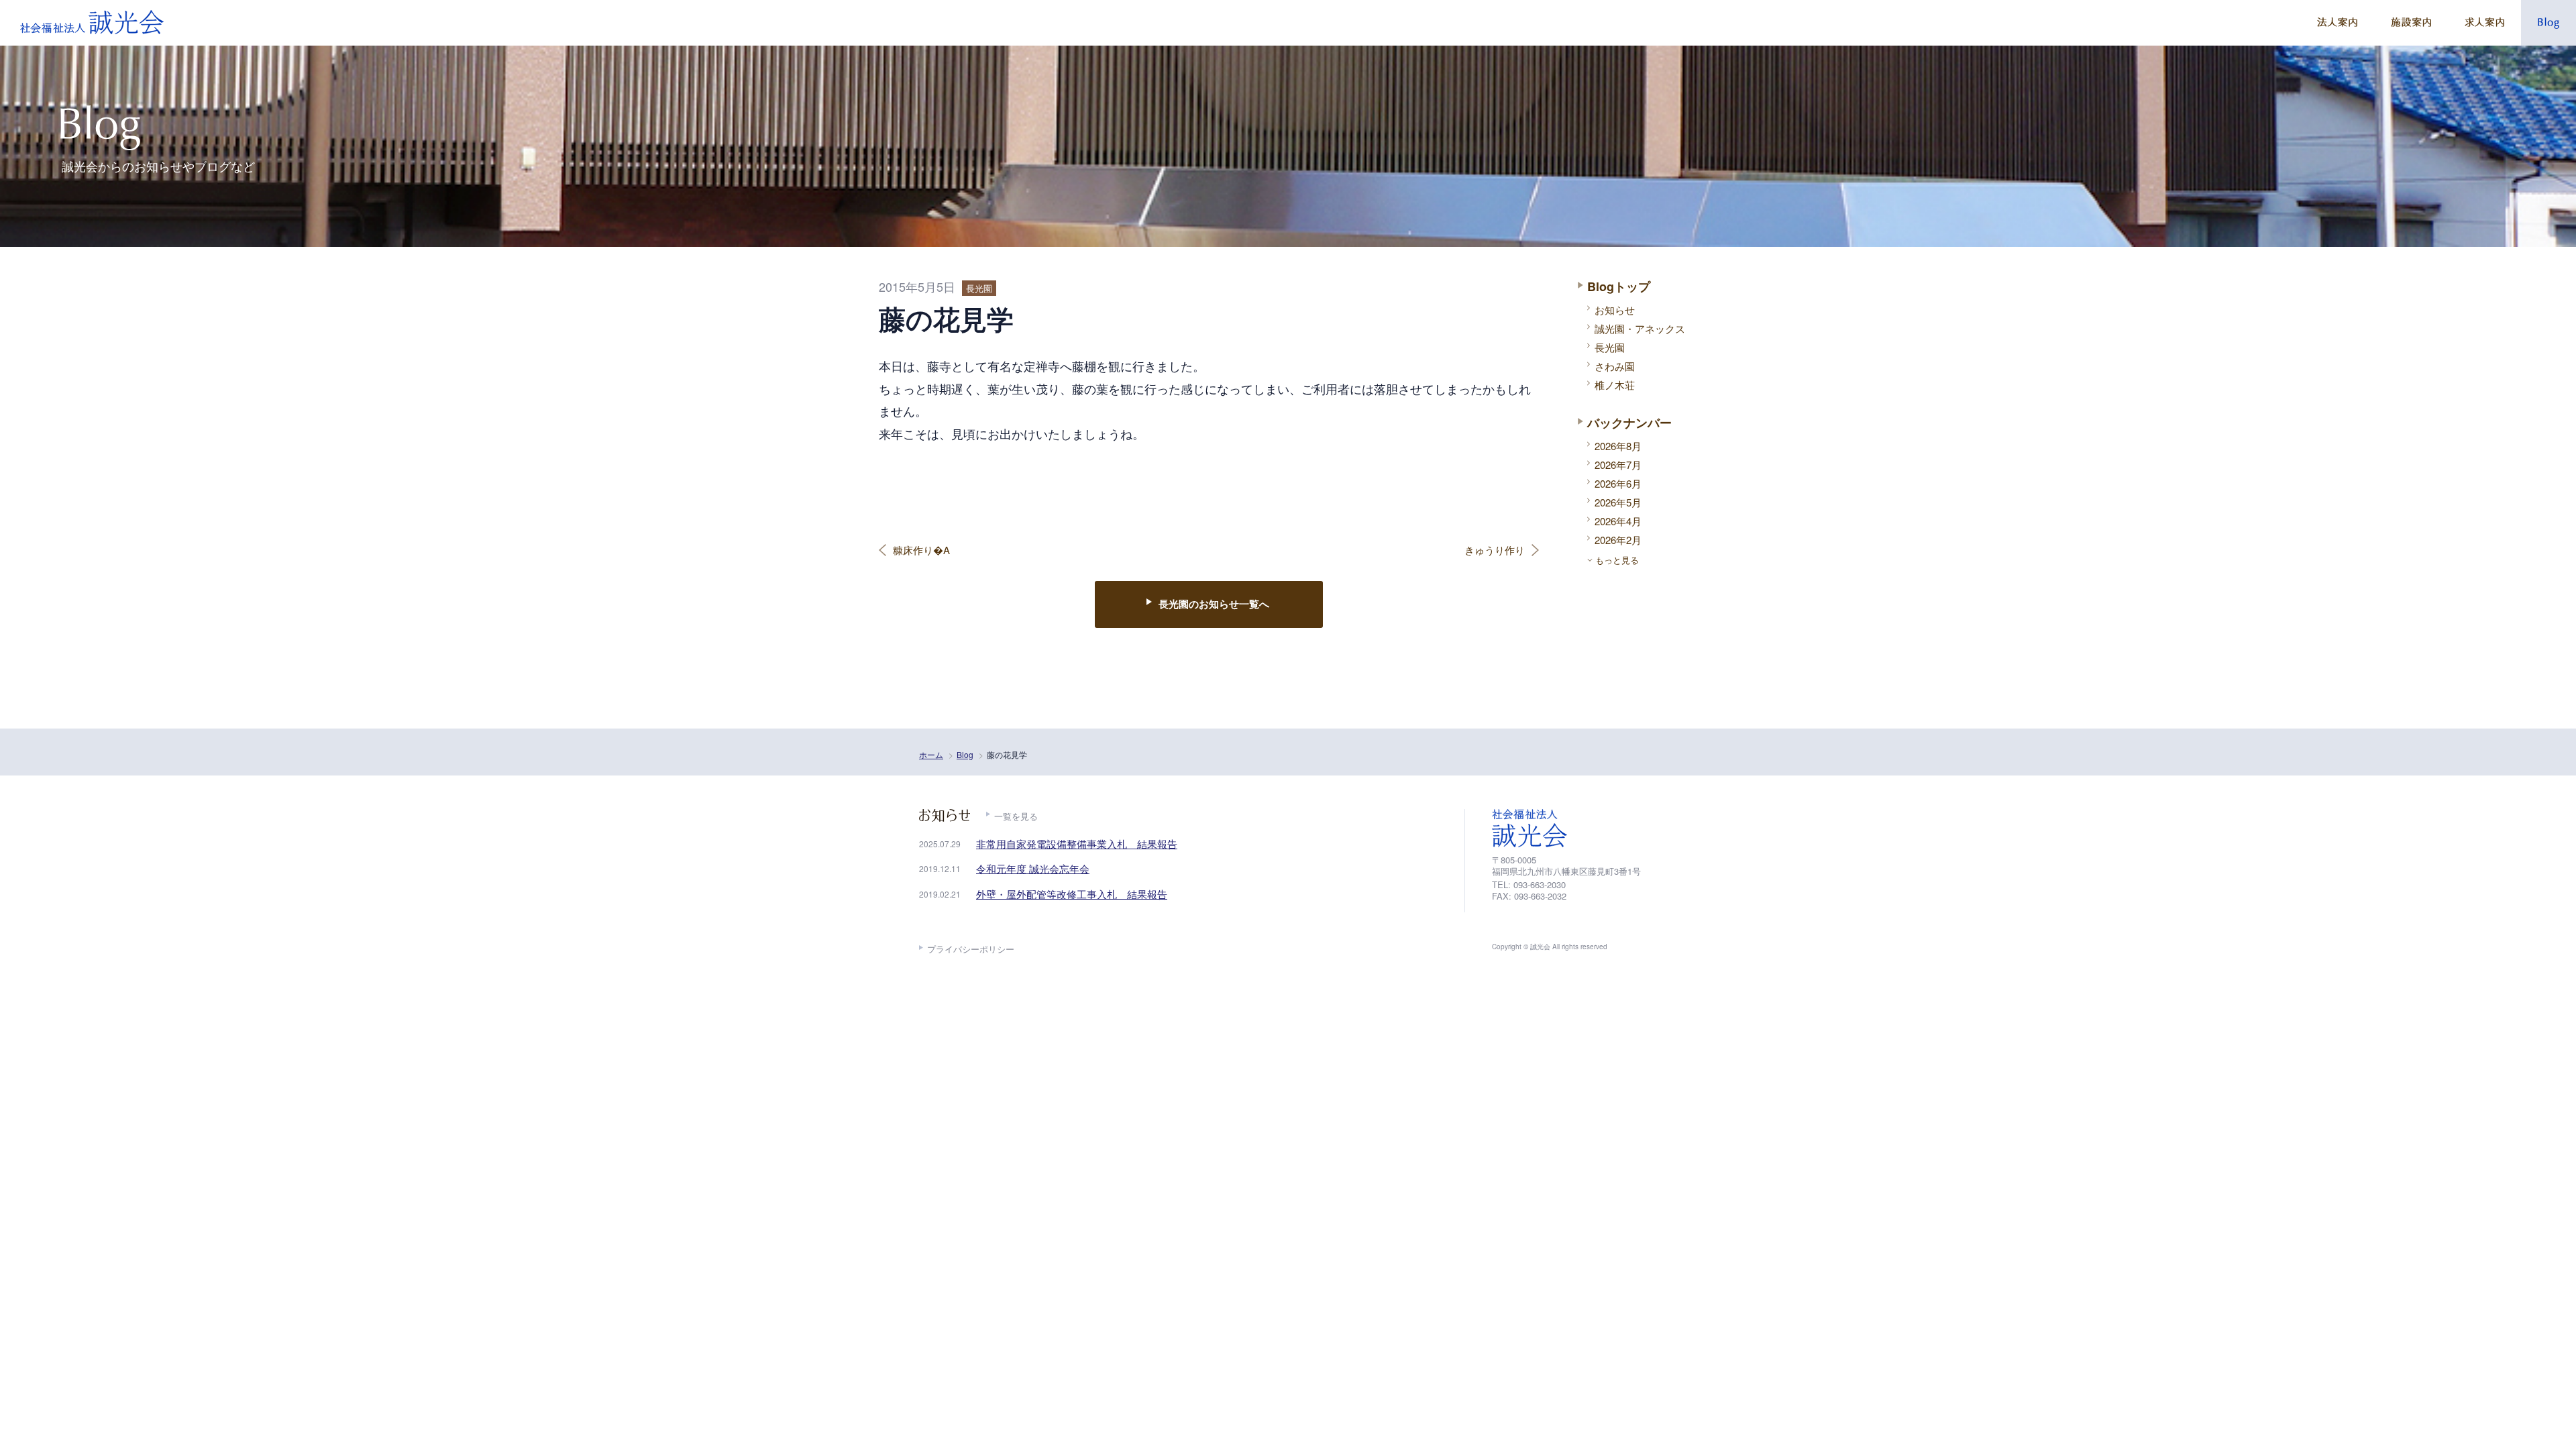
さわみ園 (1615, 366)
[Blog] (2548, 23)
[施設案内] (2411, 23)
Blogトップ (1619, 286)
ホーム (931, 754)
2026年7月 (1618, 465)
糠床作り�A (921, 550)
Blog (965, 754)
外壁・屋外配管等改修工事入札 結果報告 (1072, 894)
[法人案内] (2337, 23)
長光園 (1610, 347)
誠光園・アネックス (1640, 328)
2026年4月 (1618, 521)
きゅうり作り (1495, 550)
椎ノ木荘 (1615, 385)
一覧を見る (1016, 816)
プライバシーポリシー (971, 949)
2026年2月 (1618, 540)
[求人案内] (2484, 23)
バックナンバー (1629, 423)
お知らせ (1615, 310)
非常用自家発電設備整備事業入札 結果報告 (1077, 844)
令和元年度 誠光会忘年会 (1033, 868)
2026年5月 (1618, 502)
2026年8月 (1618, 446)
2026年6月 (1618, 483)
